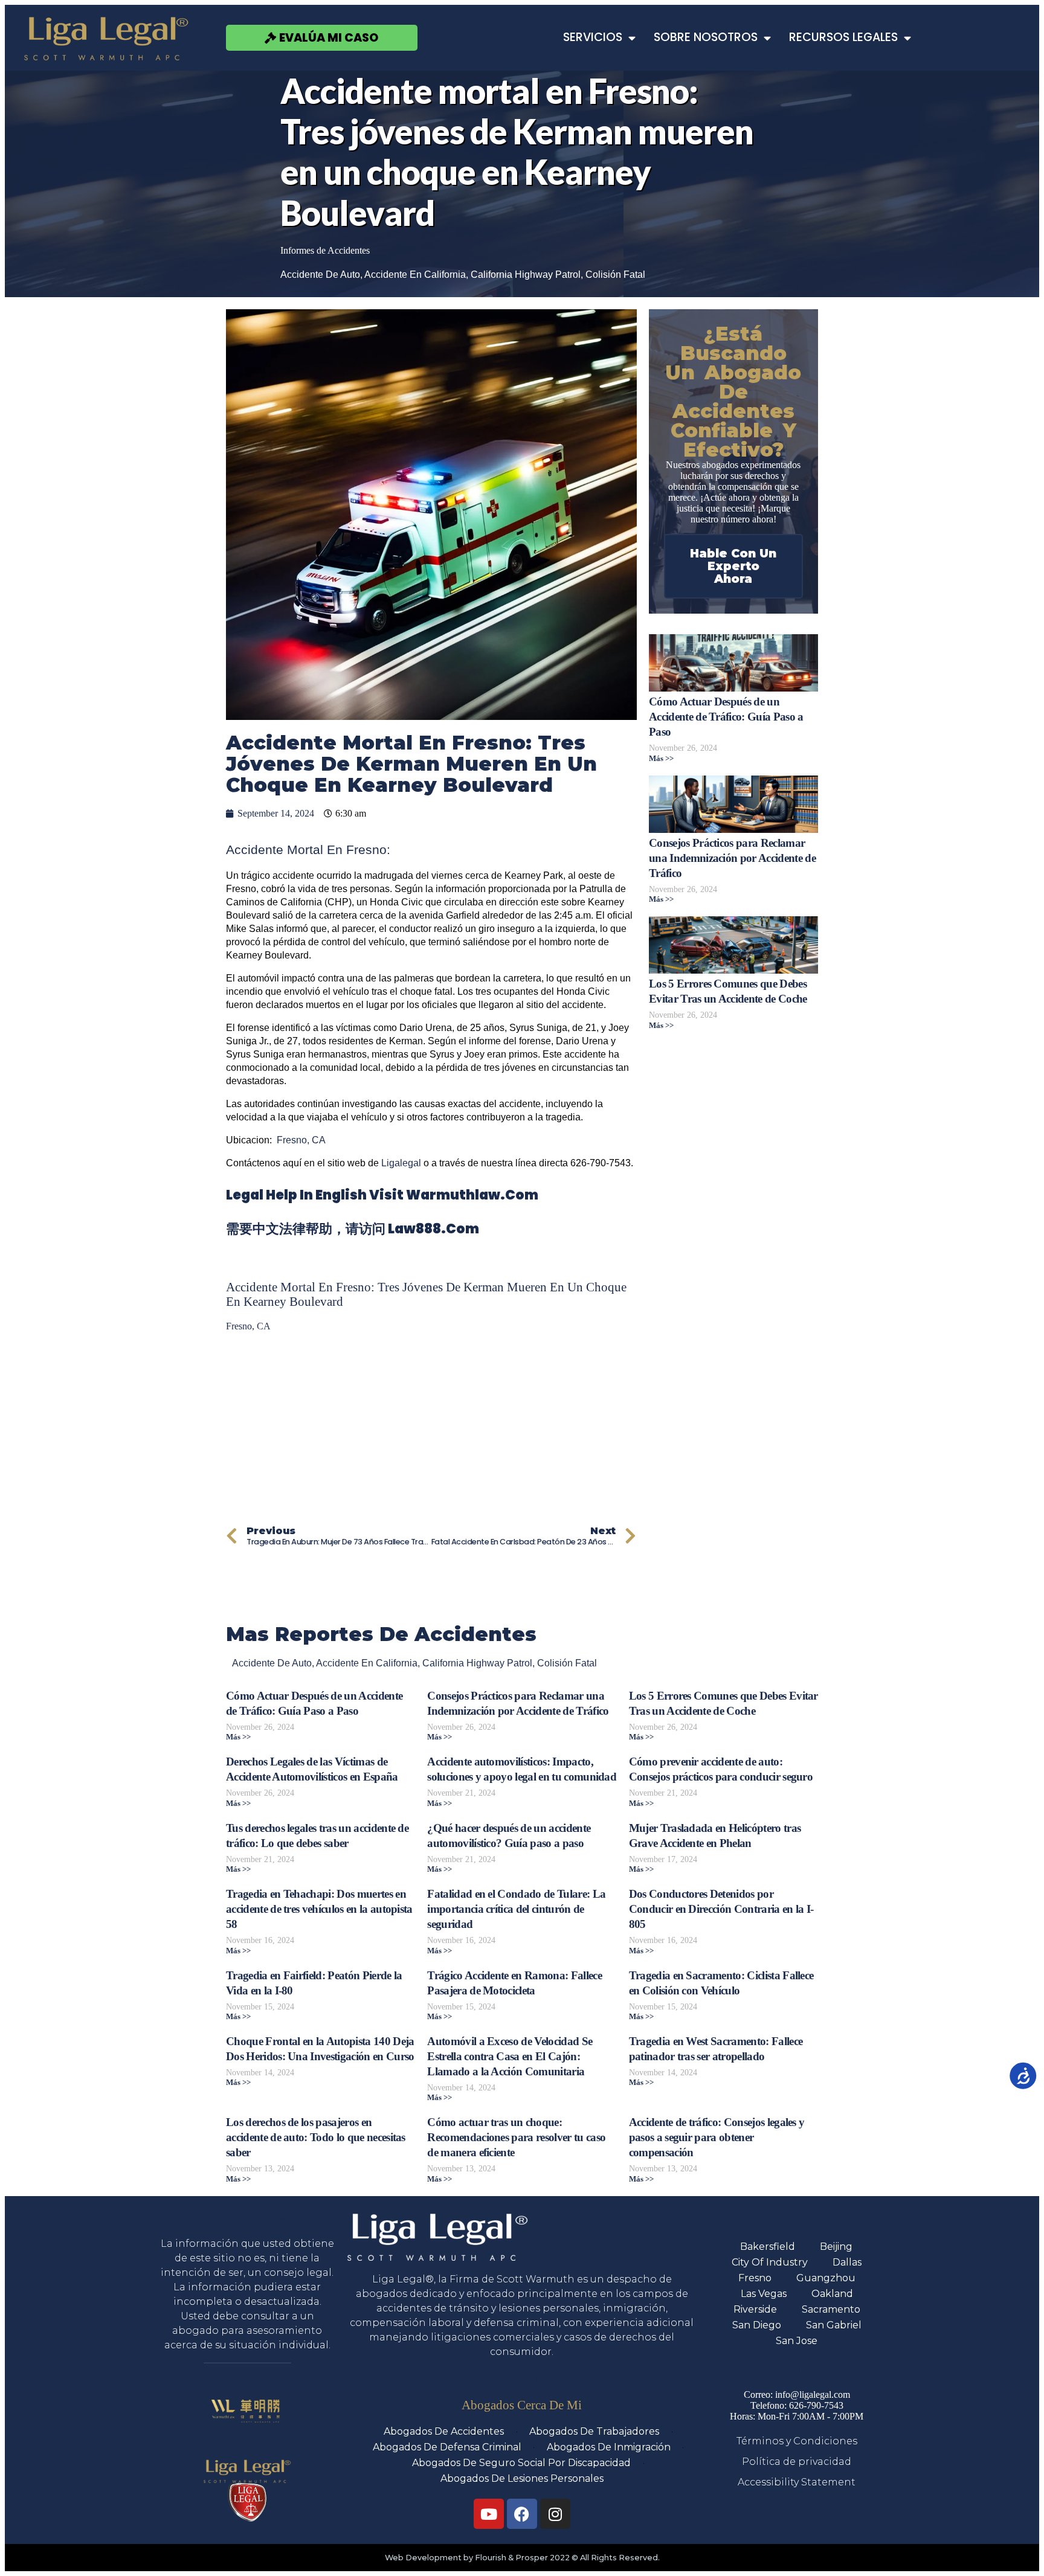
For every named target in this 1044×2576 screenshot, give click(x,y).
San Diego (757, 2325)
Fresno (755, 2278)
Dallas (847, 2262)
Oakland (832, 2294)
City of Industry (770, 2262)
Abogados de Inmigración (609, 2447)
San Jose (797, 2341)
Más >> (661, 759)
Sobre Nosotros (706, 37)
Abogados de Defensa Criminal (447, 2447)
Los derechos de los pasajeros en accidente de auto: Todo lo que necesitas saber (316, 2137)
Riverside (755, 2309)
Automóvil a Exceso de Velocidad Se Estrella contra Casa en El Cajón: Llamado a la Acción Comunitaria (510, 2056)
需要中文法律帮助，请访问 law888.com (353, 1229)
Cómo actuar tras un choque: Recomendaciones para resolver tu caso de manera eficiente (516, 2137)
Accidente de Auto (320, 275)
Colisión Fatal (615, 275)
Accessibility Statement (797, 2482)
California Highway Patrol (526, 275)
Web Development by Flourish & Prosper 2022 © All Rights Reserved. (522, 2558)
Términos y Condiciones (797, 2441)
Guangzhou (826, 2278)
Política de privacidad (797, 2462)
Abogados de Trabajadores (594, 2431)
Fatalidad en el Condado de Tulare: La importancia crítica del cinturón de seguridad (516, 1909)
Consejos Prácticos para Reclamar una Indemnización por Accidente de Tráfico (732, 858)
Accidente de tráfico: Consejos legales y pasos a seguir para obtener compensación (717, 2137)
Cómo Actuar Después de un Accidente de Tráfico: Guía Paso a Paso (726, 717)
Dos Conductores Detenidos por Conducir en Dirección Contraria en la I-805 (721, 1909)
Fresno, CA (301, 1140)
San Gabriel (834, 2325)
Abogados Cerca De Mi (522, 2405)
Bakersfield (768, 2247)
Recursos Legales (843, 37)
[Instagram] (555, 2514)
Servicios (593, 37)
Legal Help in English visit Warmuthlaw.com (382, 1195)
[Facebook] (522, 2514)
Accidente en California (415, 275)
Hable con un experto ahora (733, 566)
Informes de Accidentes (325, 250)
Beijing (836, 2247)
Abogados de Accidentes (444, 2431)
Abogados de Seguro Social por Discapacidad (521, 2463)
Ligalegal (401, 1163)
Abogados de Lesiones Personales (522, 2478)
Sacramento (831, 2309)
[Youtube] (489, 2514)
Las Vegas (764, 2294)
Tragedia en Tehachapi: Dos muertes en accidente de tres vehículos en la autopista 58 (319, 1909)
